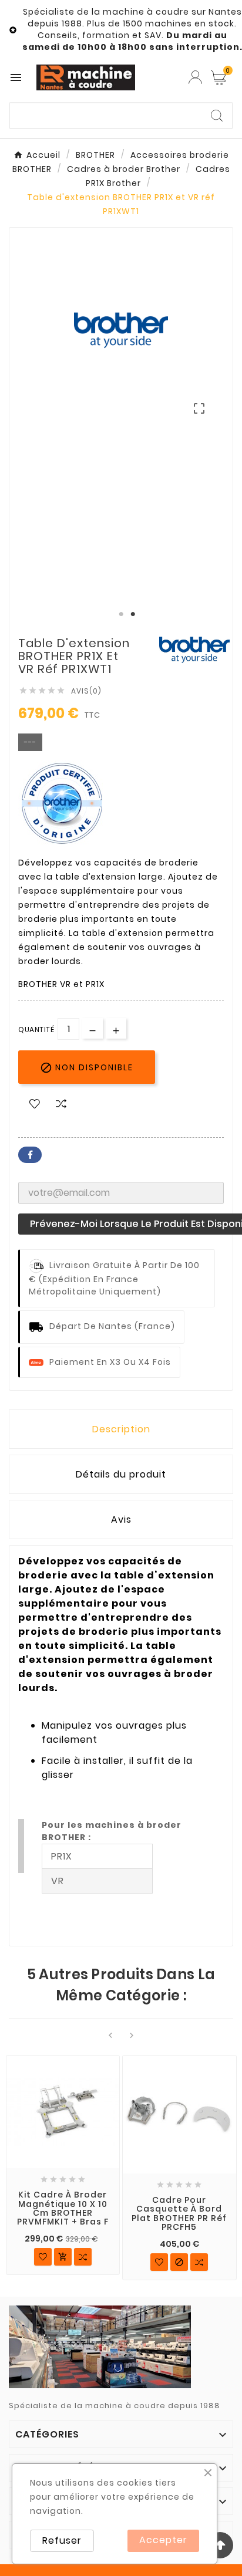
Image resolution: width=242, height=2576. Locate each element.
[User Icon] (195, 77)
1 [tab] (121, 614)
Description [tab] (121, 1429)
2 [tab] (133, 614)
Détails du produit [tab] (121, 1474)
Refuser (62, 2540)
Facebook (30, 1155)
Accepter (163, 2540)
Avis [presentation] (121, 1519)
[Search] (217, 116)
